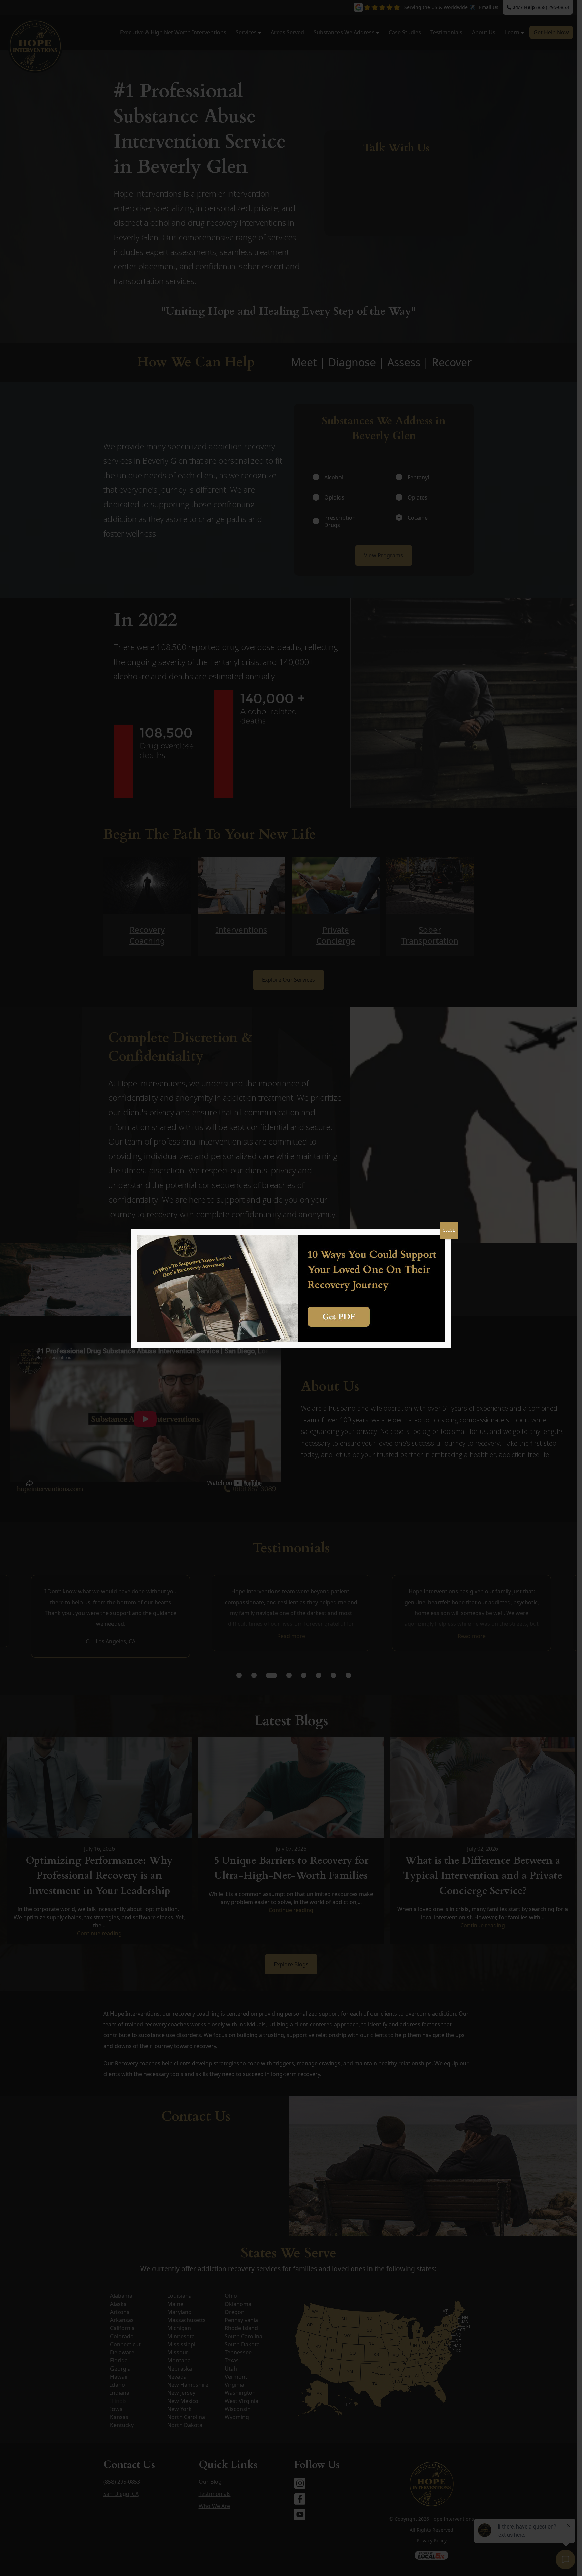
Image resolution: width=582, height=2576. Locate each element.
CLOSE (449, 1230)
